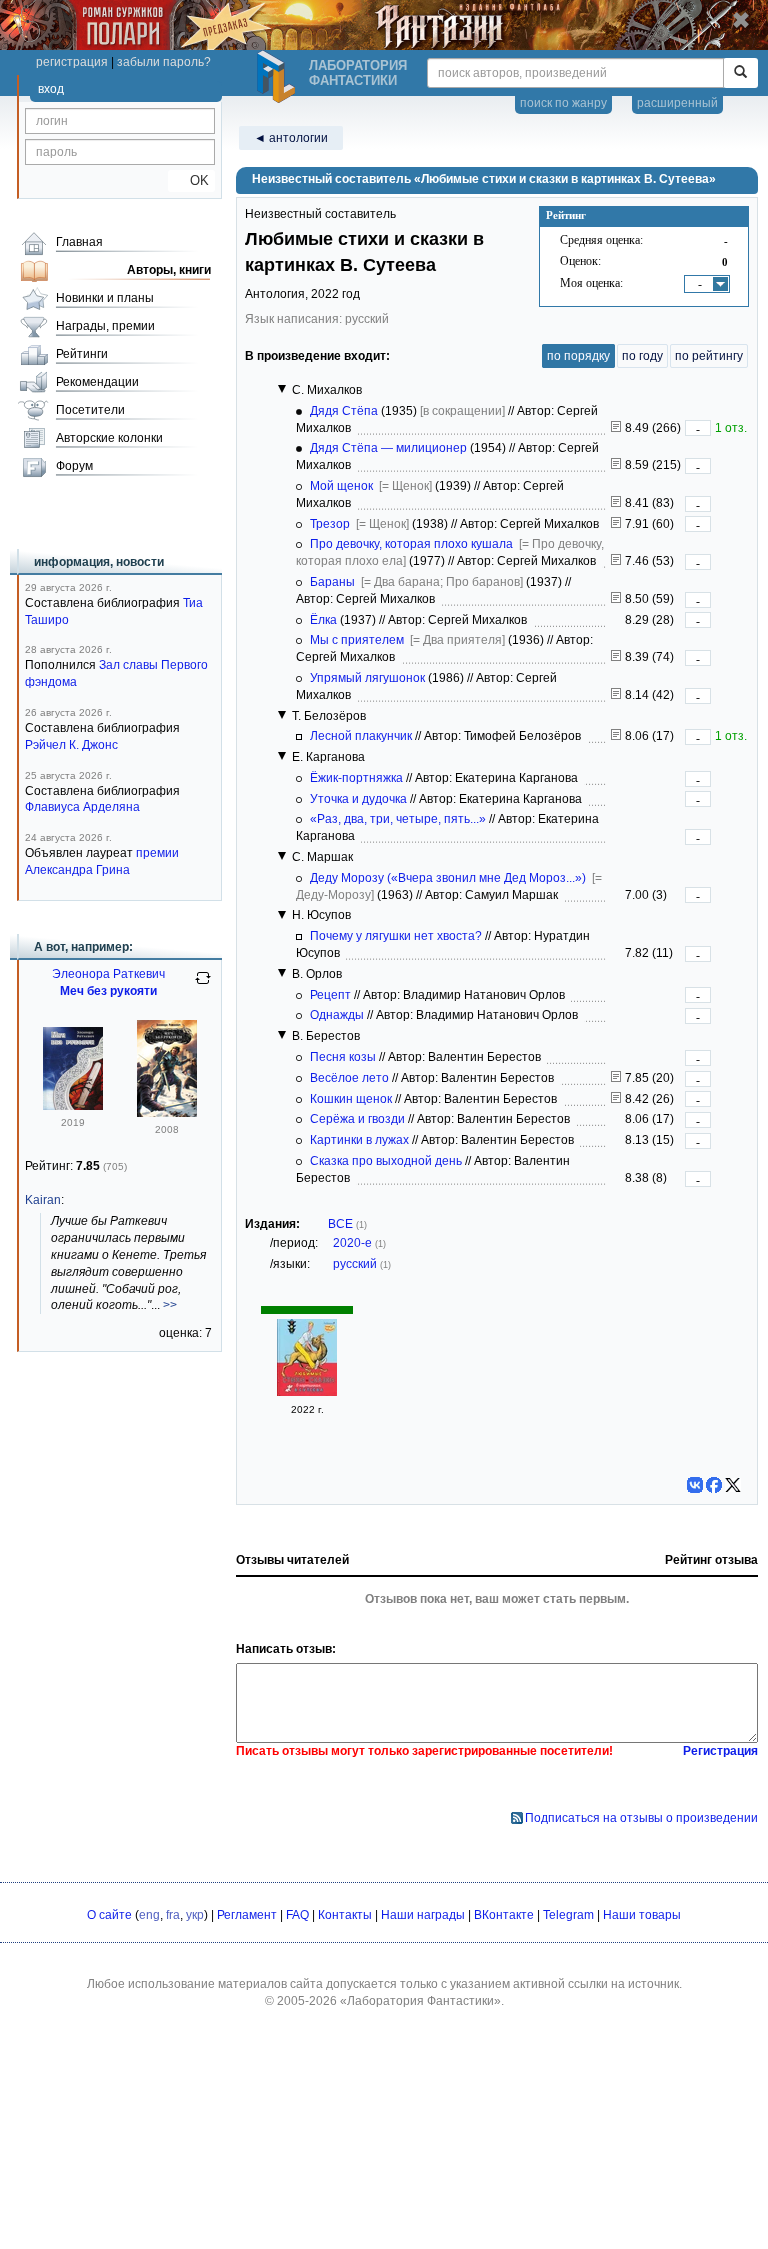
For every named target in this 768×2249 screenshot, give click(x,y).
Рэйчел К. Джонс (71, 745)
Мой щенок (341, 486)
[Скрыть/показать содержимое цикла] (282, 389)
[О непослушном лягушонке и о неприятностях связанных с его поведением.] (616, 695)
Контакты (345, 1915)
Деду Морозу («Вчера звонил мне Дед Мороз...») (448, 878)
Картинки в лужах (359, 1140)
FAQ (297, 1915)
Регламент (247, 1915)
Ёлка (323, 620)
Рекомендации (97, 382)
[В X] (733, 1485)
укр (195, 1915)
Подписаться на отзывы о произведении (641, 1818)
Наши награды (423, 1915)
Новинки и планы (105, 298)
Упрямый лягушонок (367, 678)
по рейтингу (709, 356)
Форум (74, 466)
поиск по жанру (563, 103)
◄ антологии (291, 138)
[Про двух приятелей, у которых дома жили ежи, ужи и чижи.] (616, 657)
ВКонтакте (504, 1915)
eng (149, 1915)
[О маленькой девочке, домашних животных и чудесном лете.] (616, 1078)
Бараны (332, 582)
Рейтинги (82, 354)
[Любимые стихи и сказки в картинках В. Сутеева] (307, 1392)
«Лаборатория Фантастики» (420, 2001)
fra (173, 1915)
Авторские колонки (109, 438)
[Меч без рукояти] (73, 1106)
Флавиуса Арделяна (82, 807)
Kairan (43, 1200)
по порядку (578, 356)
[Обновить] (203, 986)
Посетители (90, 410)
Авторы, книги (169, 270)
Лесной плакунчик (361, 736)
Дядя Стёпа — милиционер (388, 448)
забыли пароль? (164, 62)
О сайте (109, 1915)
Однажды (337, 1015)
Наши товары (642, 1915)
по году (642, 356)
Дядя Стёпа (344, 411)
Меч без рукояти (108, 991)
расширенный (677, 103)
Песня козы (343, 1057)
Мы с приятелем (357, 640)
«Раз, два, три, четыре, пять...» (398, 819)
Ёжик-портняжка (356, 778)
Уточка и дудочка (358, 799)
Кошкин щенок (351, 1099)
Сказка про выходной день (386, 1161)
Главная (79, 242)
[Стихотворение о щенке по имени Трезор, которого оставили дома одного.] (616, 524)
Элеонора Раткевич (108, 974)
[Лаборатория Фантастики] (279, 77)
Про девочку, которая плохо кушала (411, 544)
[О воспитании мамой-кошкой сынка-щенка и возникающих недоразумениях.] (616, 1099)
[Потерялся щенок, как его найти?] (616, 503)
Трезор (330, 524)
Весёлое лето (349, 1078)
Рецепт (330, 995)
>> (170, 1305)
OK (191, 180)
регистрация (72, 62)
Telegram (568, 1915)
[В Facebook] (714, 1485)
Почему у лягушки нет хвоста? (396, 936)
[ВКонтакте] (695, 1485)
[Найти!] (740, 73)
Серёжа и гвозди (357, 1119)
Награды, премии (105, 326)
